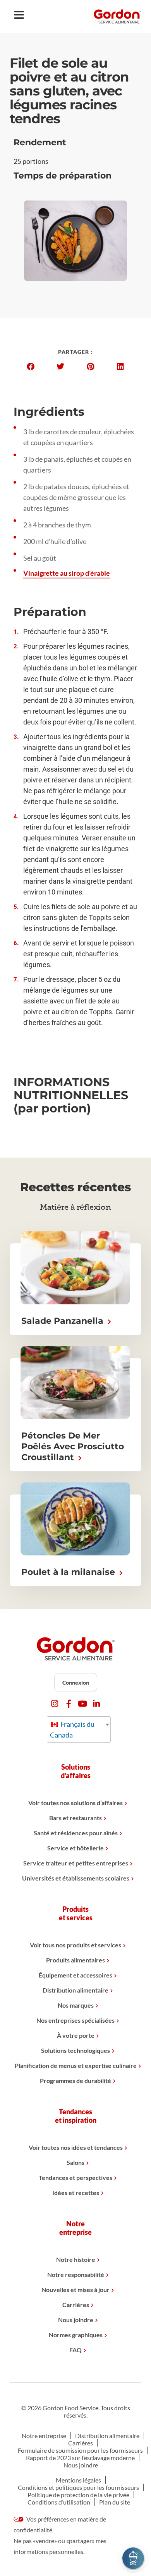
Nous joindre (76, 2320)
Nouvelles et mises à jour (75, 2289)
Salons (75, 2162)
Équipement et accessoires (75, 1975)
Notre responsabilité (76, 2274)
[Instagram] (55, 1704)
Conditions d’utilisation (59, 2502)
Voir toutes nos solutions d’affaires (75, 1803)
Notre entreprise (44, 2436)
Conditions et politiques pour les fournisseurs (78, 2487)
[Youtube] (83, 1704)
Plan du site (115, 2502)
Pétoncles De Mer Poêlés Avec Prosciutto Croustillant (73, 1446)
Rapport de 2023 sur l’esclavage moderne (80, 2458)
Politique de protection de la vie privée (78, 2495)
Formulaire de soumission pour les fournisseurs (80, 2450)
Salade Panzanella (63, 1321)
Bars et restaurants (75, 1818)
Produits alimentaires (75, 1960)
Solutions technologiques (75, 2050)
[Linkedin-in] (97, 1704)
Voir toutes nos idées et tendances (76, 2147)
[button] (31, 367)
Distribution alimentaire (75, 1990)
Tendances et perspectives (75, 2177)
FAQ (75, 2350)
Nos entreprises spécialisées (75, 2020)
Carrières (76, 2305)
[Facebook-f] (69, 1704)
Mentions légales (78, 2480)
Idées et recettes (76, 2193)
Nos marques (76, 2005)
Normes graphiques (76, 2335)
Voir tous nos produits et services (75, 1945)
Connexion (76, 1682)
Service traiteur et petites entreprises (76, 1863)
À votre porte (76, 2035)
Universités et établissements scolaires (76, 1878)
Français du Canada (72, 1729)
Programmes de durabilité (75, 2080)
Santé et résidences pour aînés (76, 1833)
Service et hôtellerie (75, 1848)
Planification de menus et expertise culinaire (76, 2065)
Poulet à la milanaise (69, 1572)
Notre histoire (76, 2259)
